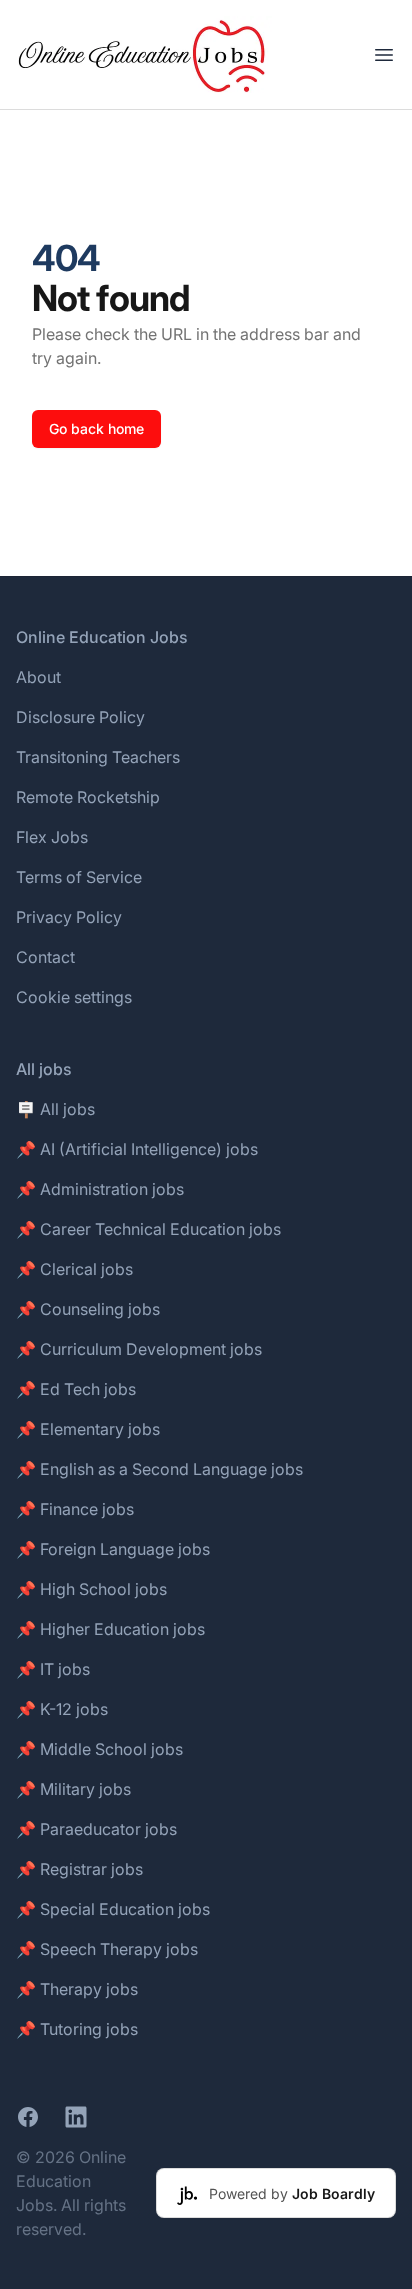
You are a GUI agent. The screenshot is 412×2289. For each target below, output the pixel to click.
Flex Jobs (52, 837)
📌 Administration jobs (100, 1189)
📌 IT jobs (53, 1669)
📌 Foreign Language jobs (113, 1549)
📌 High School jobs (91, 1589)
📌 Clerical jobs (74, 1269)
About (38, 677)
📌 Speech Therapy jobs (107, 1949)
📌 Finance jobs (75, 1509)
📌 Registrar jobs (79, 1869)
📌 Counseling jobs (88, 1309)
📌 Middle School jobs (99, 1749)
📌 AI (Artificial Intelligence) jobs (137, 1149)
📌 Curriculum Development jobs (139, 1349)
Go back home (96, 428)
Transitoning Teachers (98, 757)
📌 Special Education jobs (113, 1909)
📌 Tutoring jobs (77, 2029)
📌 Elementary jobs (88, 1429)
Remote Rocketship (88, 797)
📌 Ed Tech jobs (76, 1389)
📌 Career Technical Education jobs (148, 1229)
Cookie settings (74, 997)
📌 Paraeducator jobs (96, 1829)
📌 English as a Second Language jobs (159, 1469)
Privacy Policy (69, 917)
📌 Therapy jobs (77, 1989)
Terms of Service (79, 877)
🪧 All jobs (55, 1109)
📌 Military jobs (73, 1789)
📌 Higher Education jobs (110, 1629)
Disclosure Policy (80, 717)
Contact (45, 957)
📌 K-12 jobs (62, 1709)
